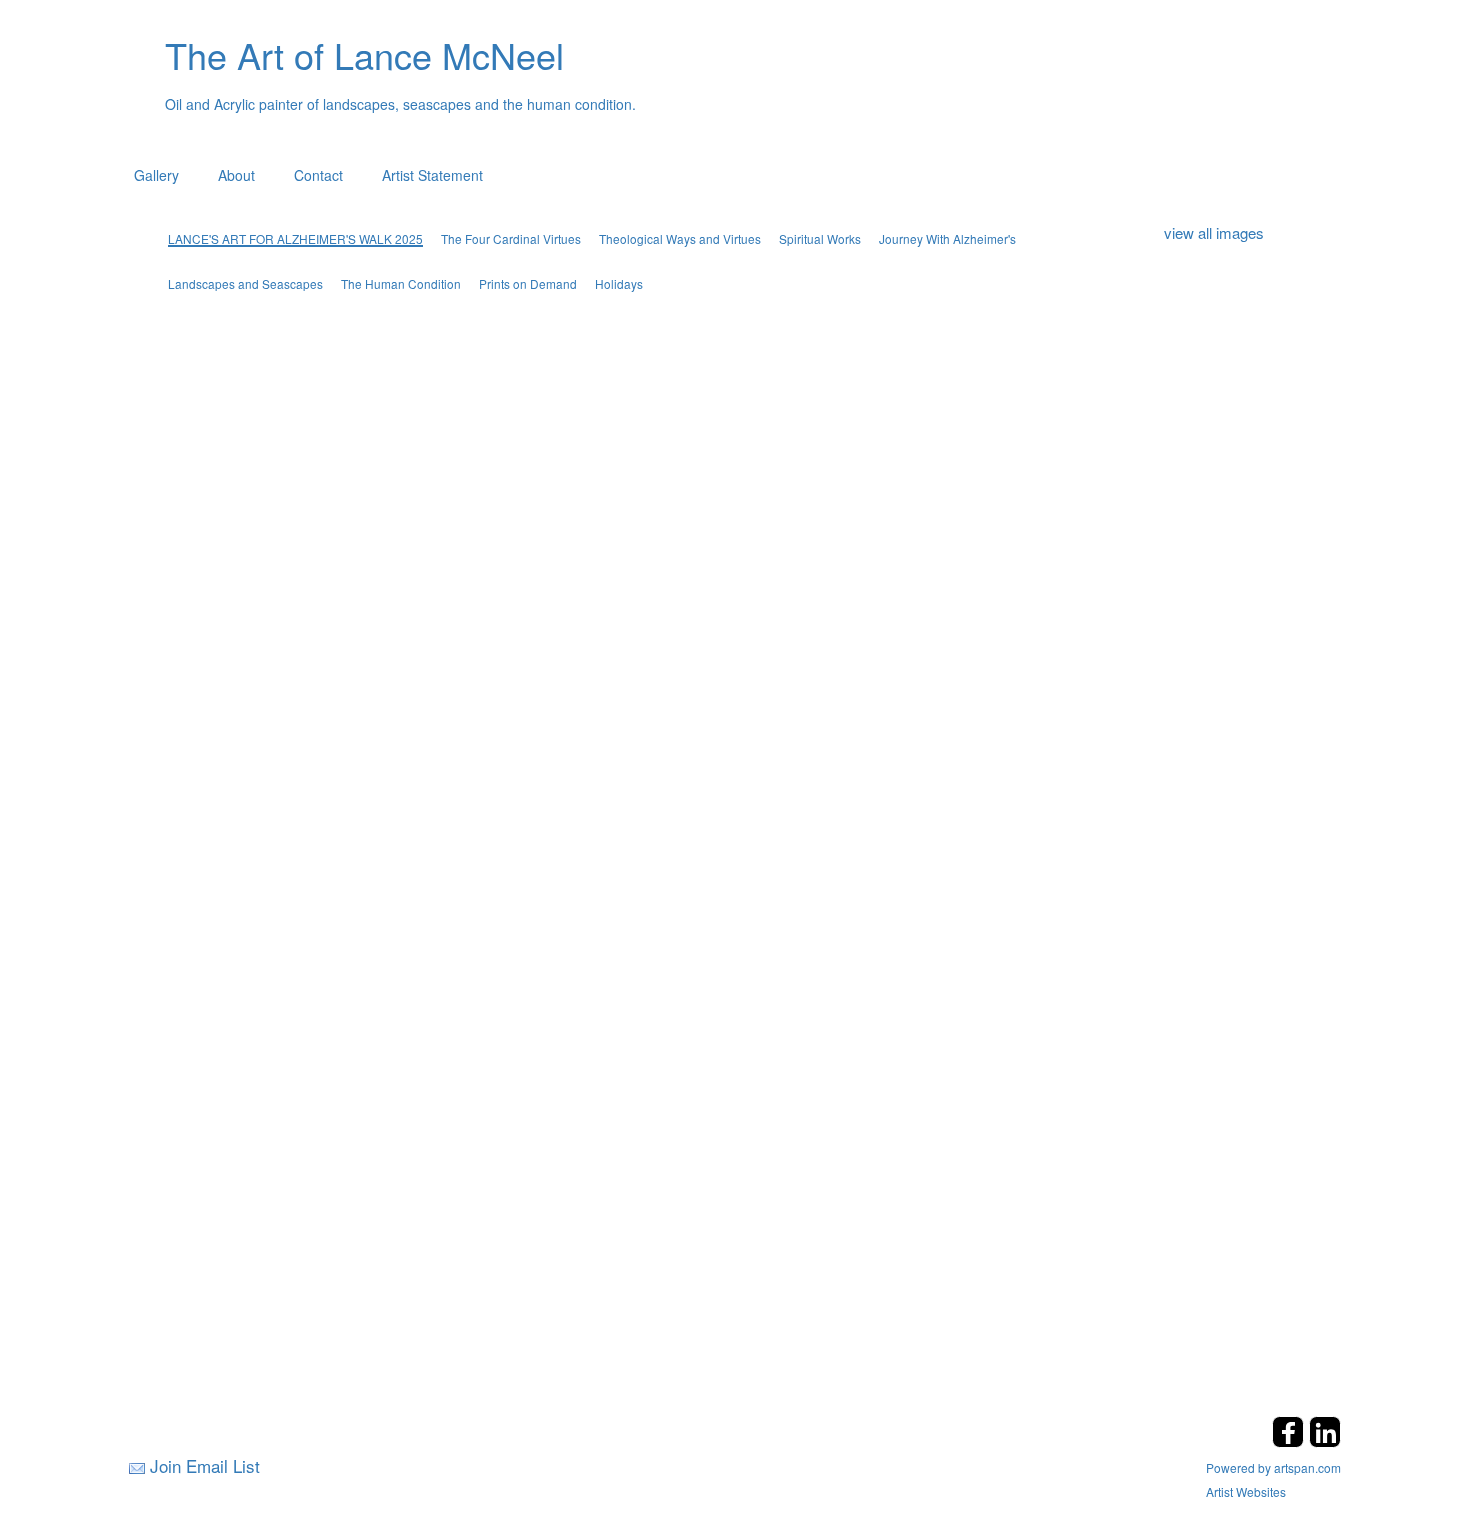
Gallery (156, 175)
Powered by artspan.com (1273, 1467)
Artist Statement (432, 175)
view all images (1214, 232)
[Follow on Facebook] (1290, 1441)
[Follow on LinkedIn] (1325, 1441)
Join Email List (205, 1465)
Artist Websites (1246, 1491)
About (236, 175)
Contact (318, 175)
